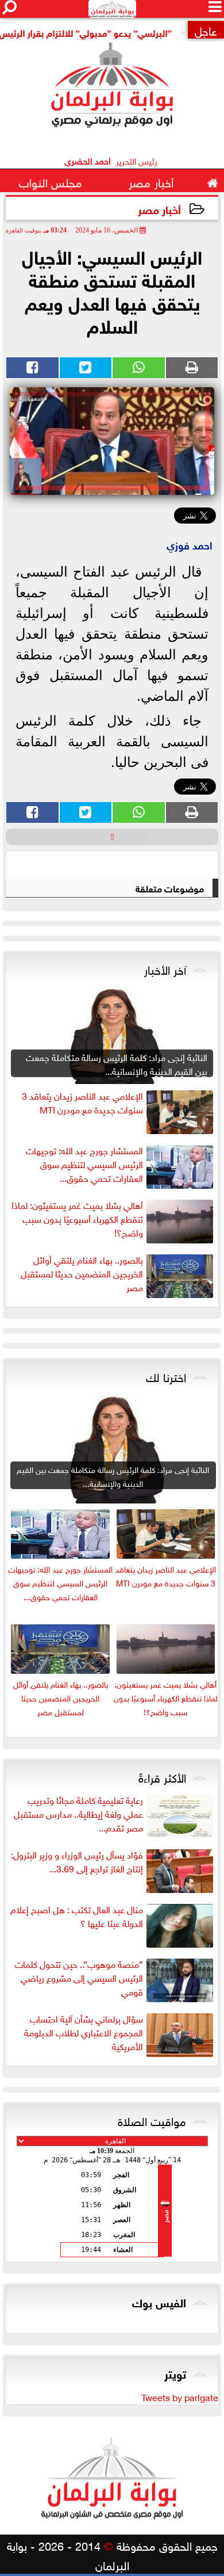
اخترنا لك (166, 1376)
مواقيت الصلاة (152, 2120)
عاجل (206, 30)
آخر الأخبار (165, 968)
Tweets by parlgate (180, 2396)
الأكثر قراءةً (162, 1776)
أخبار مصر (159, 209)
